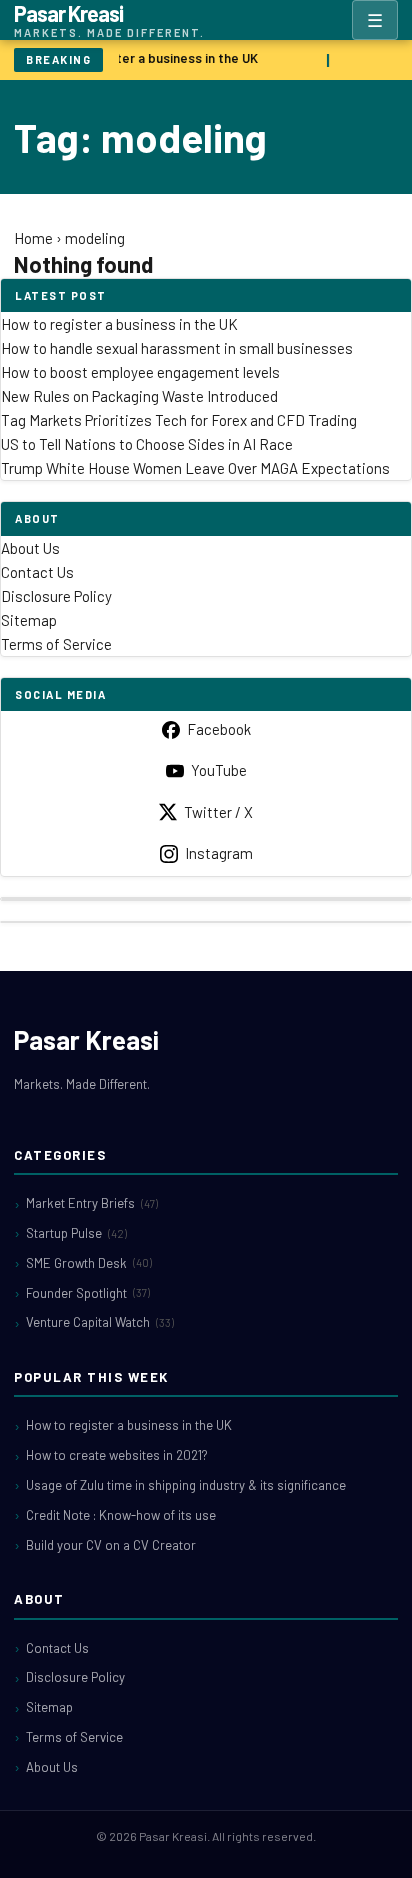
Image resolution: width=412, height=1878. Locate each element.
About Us (30, 548)
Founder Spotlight (88, 1293)
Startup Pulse (76, 1233)
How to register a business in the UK (148, 58)
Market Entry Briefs (92, 1203)
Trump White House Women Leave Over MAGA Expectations (195, 468)
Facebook (219, 729)
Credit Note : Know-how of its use (121, 1515)
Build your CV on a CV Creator (111, 1545)
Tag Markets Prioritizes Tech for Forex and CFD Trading (179, 420)
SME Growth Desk (89, 1263)
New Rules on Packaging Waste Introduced (139, 396)
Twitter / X (218, 812)
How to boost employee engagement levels (140, 372)
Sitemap (29, 620)
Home (33, 238)
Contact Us (37, 572)
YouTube (219, 770)
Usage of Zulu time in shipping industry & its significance (186, 1485)
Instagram (219, 853)
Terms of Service (56, 644)
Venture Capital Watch (100, 1322)
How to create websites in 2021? (117, 1455)
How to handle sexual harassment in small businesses (177, 348)
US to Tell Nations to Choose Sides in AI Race (147, 444)
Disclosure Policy (56, 596)
